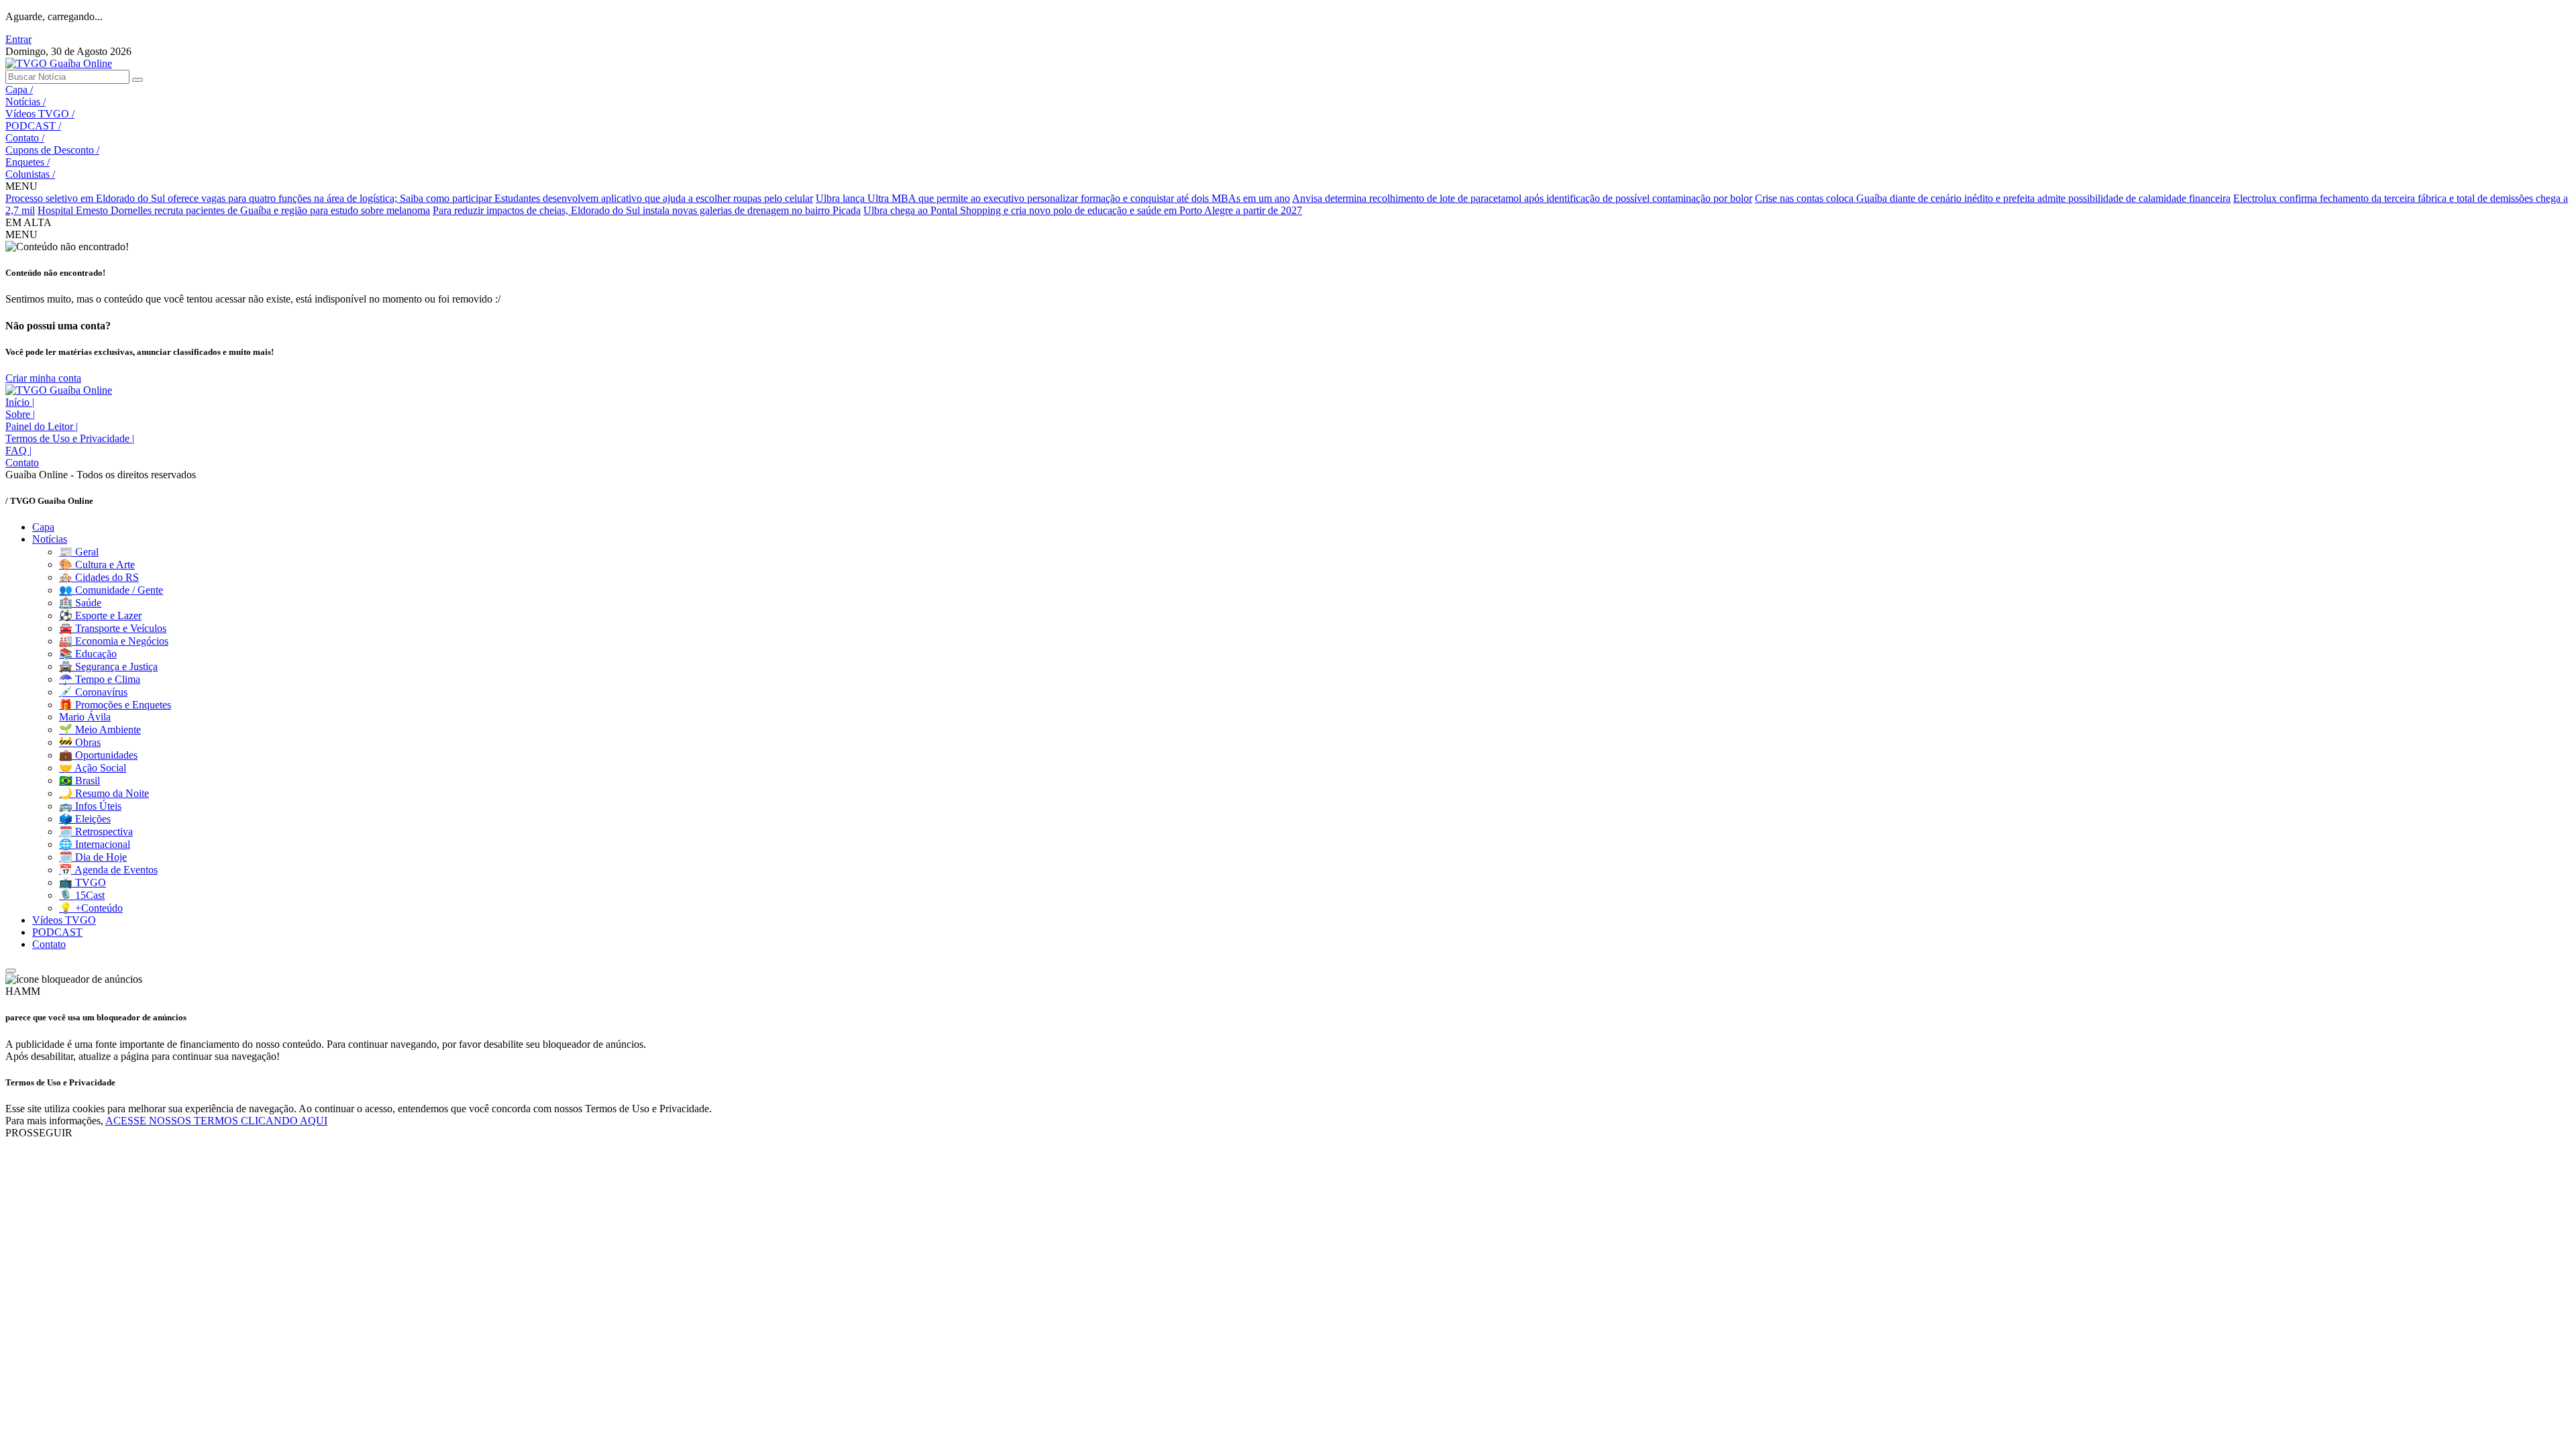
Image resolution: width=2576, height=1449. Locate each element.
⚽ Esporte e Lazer (100, 615)
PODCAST (33, 126)
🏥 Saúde (80, 603)
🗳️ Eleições (85, 819)
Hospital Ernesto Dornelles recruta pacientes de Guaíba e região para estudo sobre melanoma (234, 210)
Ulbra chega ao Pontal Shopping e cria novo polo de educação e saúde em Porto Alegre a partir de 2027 (1083, 210)
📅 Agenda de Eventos (108, 870)
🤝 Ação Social (93, 768)
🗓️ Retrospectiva (96, 831)
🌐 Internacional (95, 844)
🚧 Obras (80, 742)
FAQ (18, 450)
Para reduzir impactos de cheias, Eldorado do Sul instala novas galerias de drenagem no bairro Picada (647, 210)
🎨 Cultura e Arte (97, 565)
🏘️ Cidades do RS (99, 577)
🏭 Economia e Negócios (114, 641)
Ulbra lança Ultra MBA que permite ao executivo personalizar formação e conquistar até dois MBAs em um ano (1053, 198)
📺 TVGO (83, 882)
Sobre (20, 414)
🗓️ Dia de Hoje (93, 857)
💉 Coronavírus (93, 692)
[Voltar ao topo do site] (11, 971)
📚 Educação (88, 654)
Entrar (18, 39)
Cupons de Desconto (52, 150)
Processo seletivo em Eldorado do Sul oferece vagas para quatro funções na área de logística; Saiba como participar (250, 198)
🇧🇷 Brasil (79, 781)
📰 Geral (79, 552)
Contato (25, 138)
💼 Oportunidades (98, 755)
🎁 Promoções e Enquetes (115, 705)
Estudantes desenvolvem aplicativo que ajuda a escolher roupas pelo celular (654, 198)
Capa (19, 90)
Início (20, 402)
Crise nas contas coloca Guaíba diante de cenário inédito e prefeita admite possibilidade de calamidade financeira (1993, 198)
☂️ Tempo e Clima (100, 679)
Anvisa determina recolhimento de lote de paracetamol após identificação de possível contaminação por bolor (1522, 198)
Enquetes (28, 162)
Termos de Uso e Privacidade (70, 438)
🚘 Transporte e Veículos (113, 628)
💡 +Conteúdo (91, 908)
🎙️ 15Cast (82, 895)
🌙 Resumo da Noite (104, 793)
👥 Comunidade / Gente (111, 590)
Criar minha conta (43, 378)
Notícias (25, 102)
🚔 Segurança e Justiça (108, 666)
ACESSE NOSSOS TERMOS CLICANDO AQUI (216, 1121)
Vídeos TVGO (40, 114)
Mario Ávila (85, 717)
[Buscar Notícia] (138, 80)
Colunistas (30, 174)
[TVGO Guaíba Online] (59, 63)
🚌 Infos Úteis (90, 806)
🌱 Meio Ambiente (100, 730)
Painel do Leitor (42, 426)
